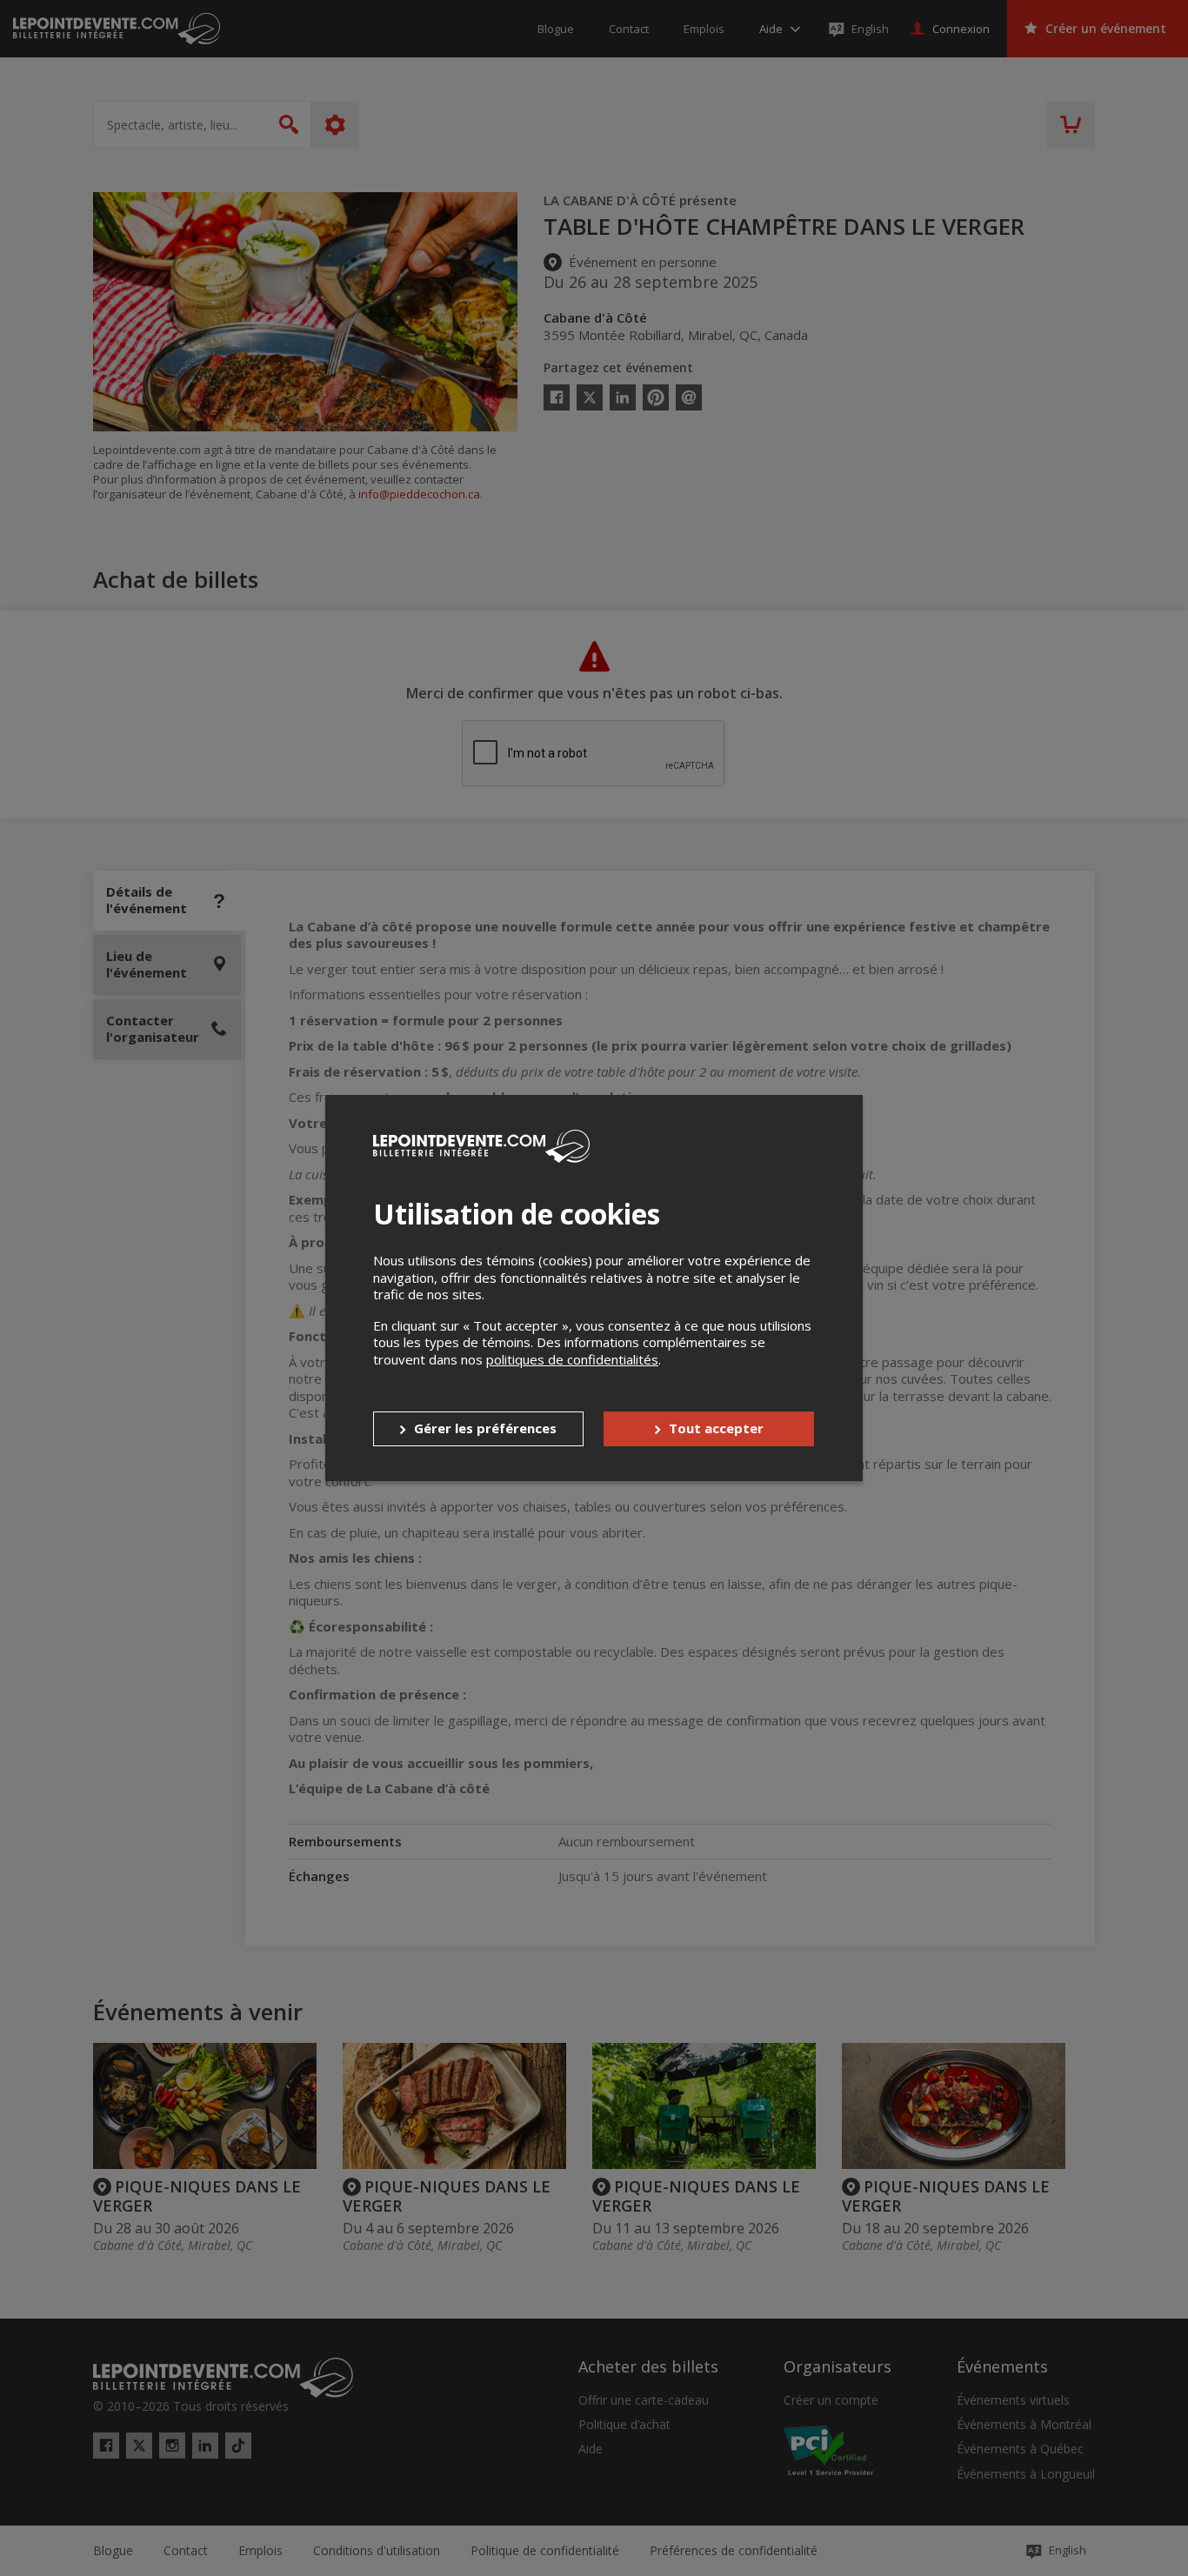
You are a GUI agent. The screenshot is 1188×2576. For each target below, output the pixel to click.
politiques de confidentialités (572, 1359)
